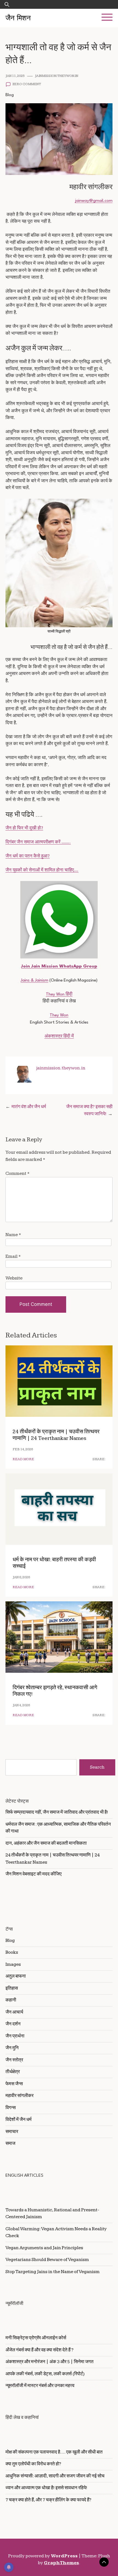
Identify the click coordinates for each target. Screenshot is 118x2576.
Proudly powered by (43, 2556)
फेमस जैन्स (14, 2084)
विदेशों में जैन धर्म (19, 2120)
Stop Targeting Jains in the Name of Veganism (53, 2272)
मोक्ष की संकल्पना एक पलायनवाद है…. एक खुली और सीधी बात (54, 2452)
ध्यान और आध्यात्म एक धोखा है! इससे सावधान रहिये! (46, 2488)
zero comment (27, 84)
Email (13, 1256)
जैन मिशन (18, 18)
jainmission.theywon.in (57, 76)
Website (14, 1278)
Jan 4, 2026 (21, 1705)
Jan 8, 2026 (21, 1577)
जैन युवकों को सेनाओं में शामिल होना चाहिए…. (42, 870)
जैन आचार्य (14, 2012)
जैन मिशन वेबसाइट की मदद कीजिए (33, 1874)
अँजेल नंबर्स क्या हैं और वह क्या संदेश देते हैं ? (40, 2350)
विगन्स (11, 2108)
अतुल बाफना (16, 1976)
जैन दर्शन (13, 2024)
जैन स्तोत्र (14, 2060)
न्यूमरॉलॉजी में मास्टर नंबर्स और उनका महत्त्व (40, 2386)
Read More (23, 1459)
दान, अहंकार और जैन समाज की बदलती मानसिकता (46, 1843)
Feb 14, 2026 (23, 1449)
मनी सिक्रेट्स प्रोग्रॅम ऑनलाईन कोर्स (36, 2338)
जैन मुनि (12, 2048)
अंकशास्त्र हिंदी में (59, 1036)
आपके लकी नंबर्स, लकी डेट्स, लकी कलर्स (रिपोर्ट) (45, 2374)
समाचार (12, 2132)
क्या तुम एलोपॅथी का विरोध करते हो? (33, 2464)
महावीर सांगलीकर (19, 2096)
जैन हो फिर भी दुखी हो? (24, 828)
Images (13, 1964)
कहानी (11, 2000)
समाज (10, 2143)
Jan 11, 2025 (15, 76)
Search (97, 1767)
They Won (59, 1015)
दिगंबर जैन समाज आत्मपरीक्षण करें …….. (38, 842)
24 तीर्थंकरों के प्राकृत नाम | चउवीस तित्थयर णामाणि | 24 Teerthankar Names (56, 1435)
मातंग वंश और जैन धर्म (29, 1107)
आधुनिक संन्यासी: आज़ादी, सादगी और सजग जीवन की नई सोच (55, 2476)
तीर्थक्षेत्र (13, 2072)
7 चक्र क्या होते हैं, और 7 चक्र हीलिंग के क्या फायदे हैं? (48, 2500)
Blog (10, 95)
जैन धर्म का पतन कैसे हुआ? (28, 856)
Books (12, 1952)
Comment (18, 1173)
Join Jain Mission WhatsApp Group (59, 966)
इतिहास (12, 1988)
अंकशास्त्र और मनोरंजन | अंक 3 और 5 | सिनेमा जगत (50, 2362)
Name (13, 1235)
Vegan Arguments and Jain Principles (44, 2248)
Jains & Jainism (34, 980)
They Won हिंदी (59, 994)
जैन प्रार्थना (15, 2036)
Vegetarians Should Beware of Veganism (47, 2260)
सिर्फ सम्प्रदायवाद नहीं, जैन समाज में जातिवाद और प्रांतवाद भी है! (57, 1812)
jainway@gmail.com (94, 201)
